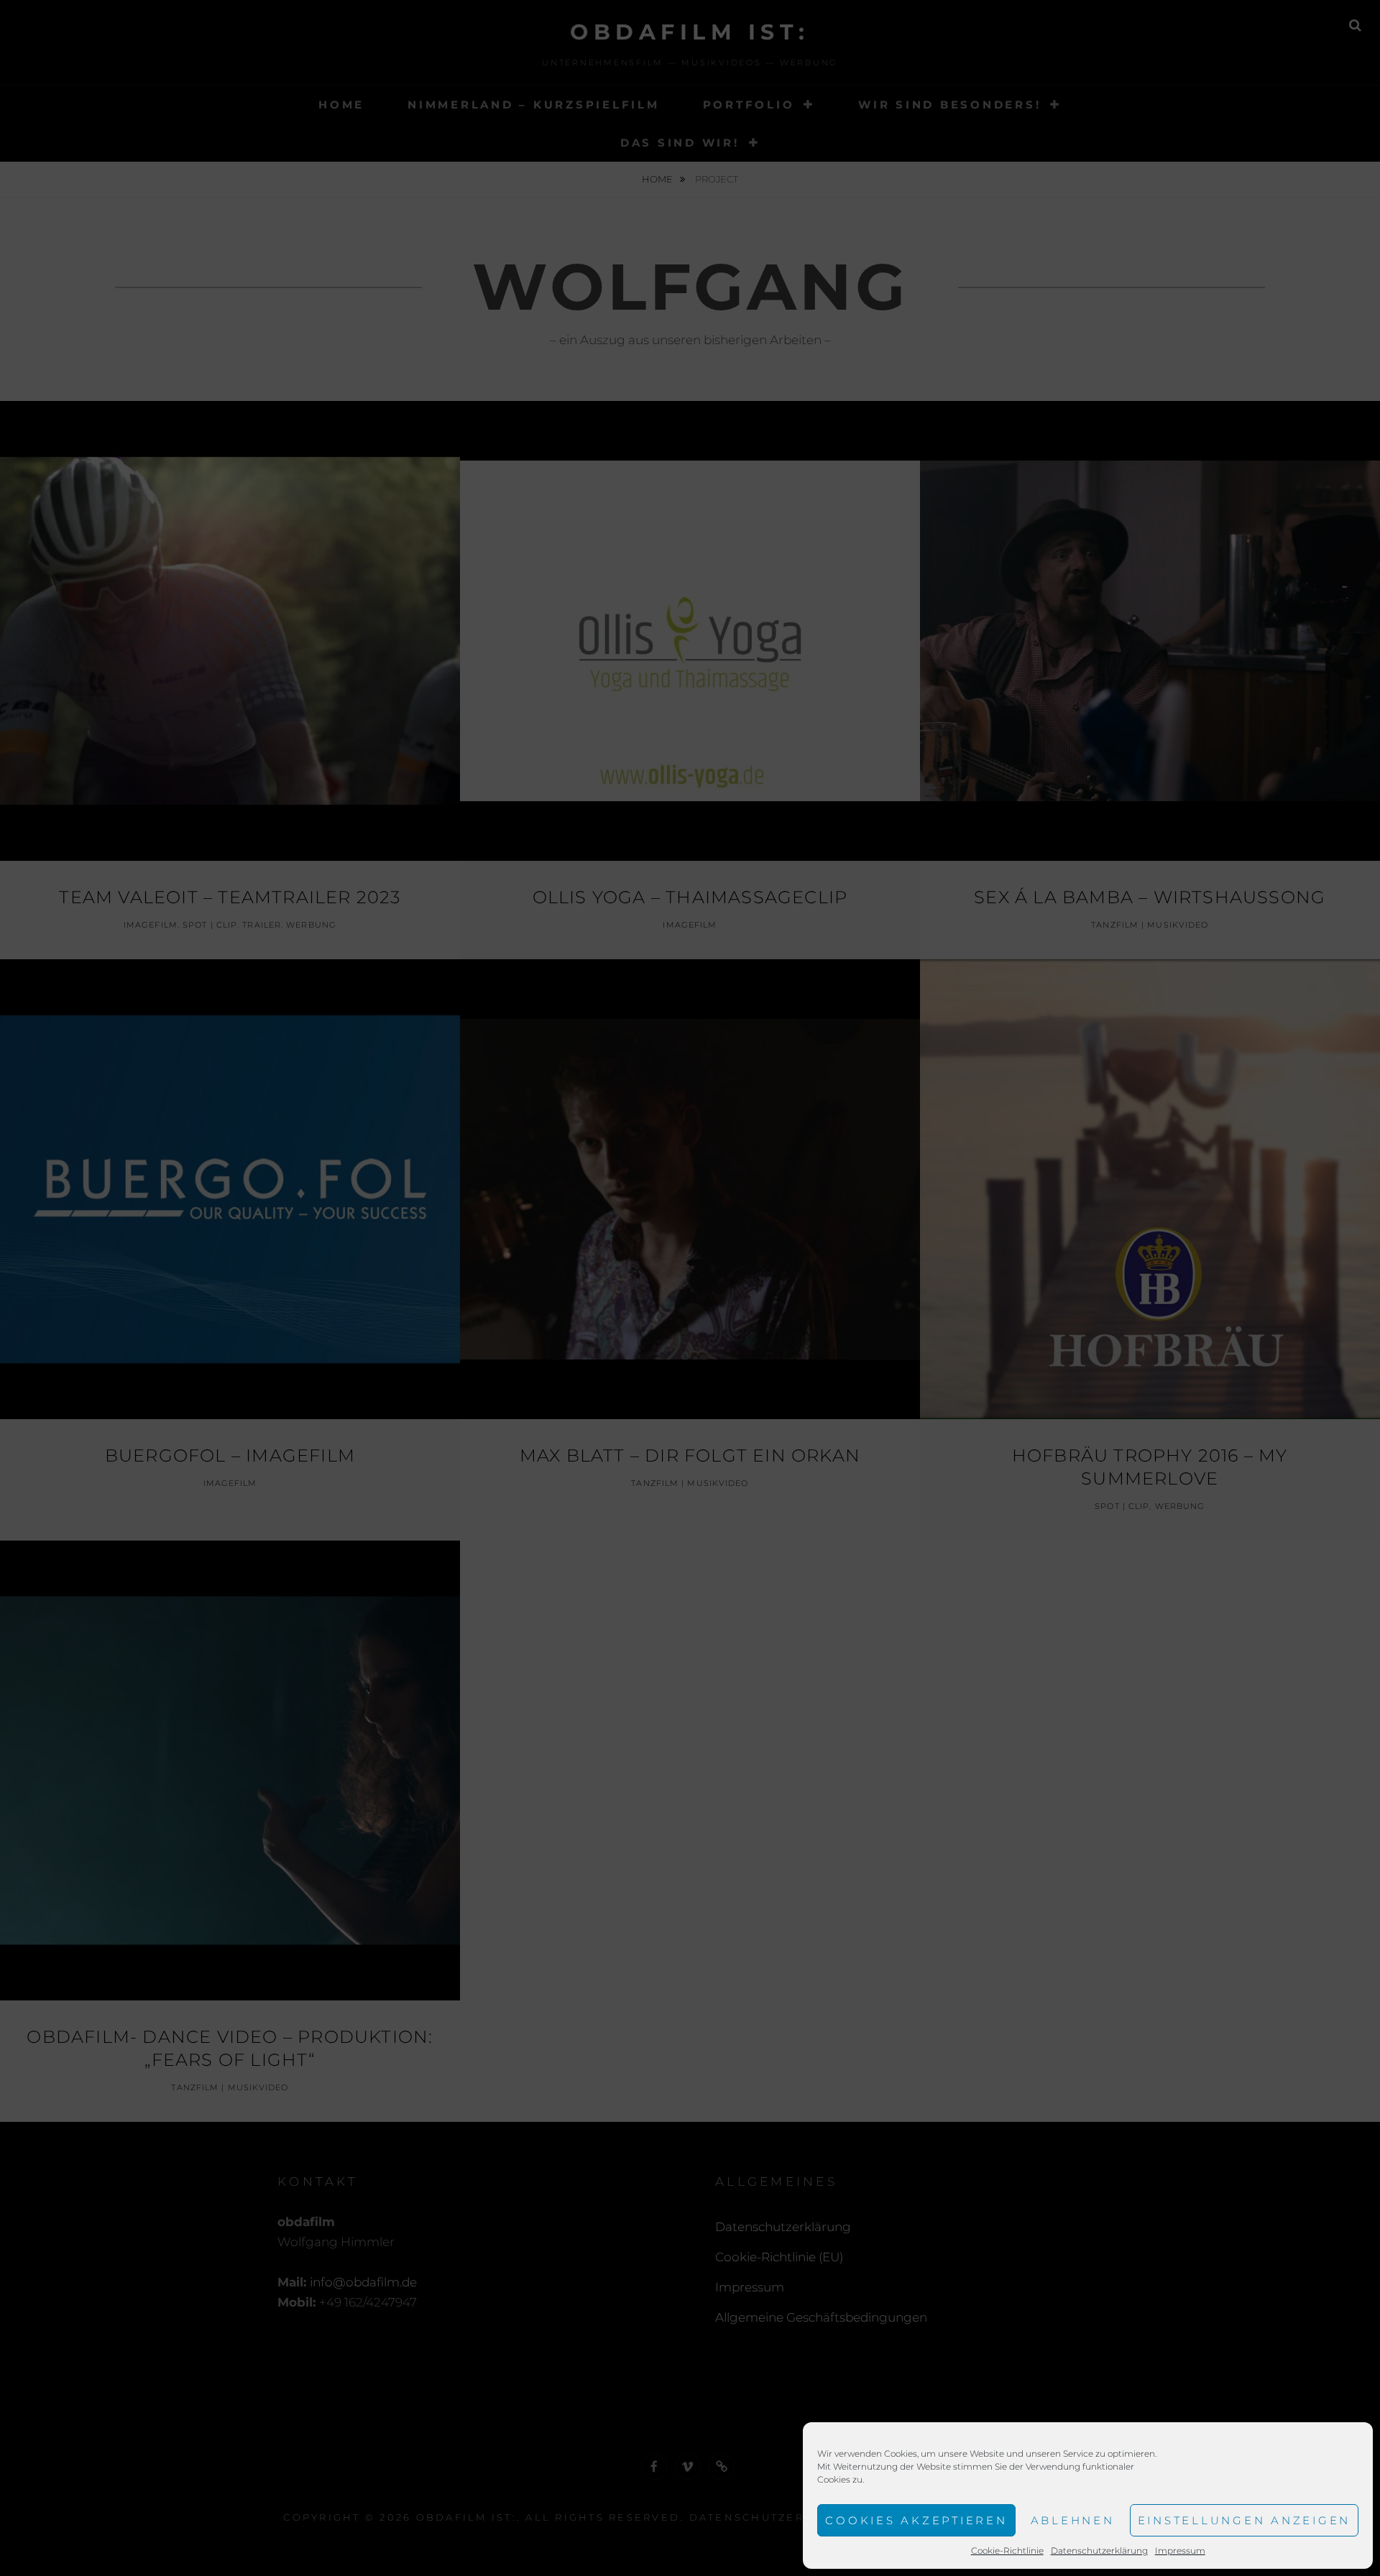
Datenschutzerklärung (1099, 2550)
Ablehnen (1073, 2520)
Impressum (1180, 2550)
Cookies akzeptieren (916, 2520)
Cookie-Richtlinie (1007, 2550)
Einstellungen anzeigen (1245, 2520)
